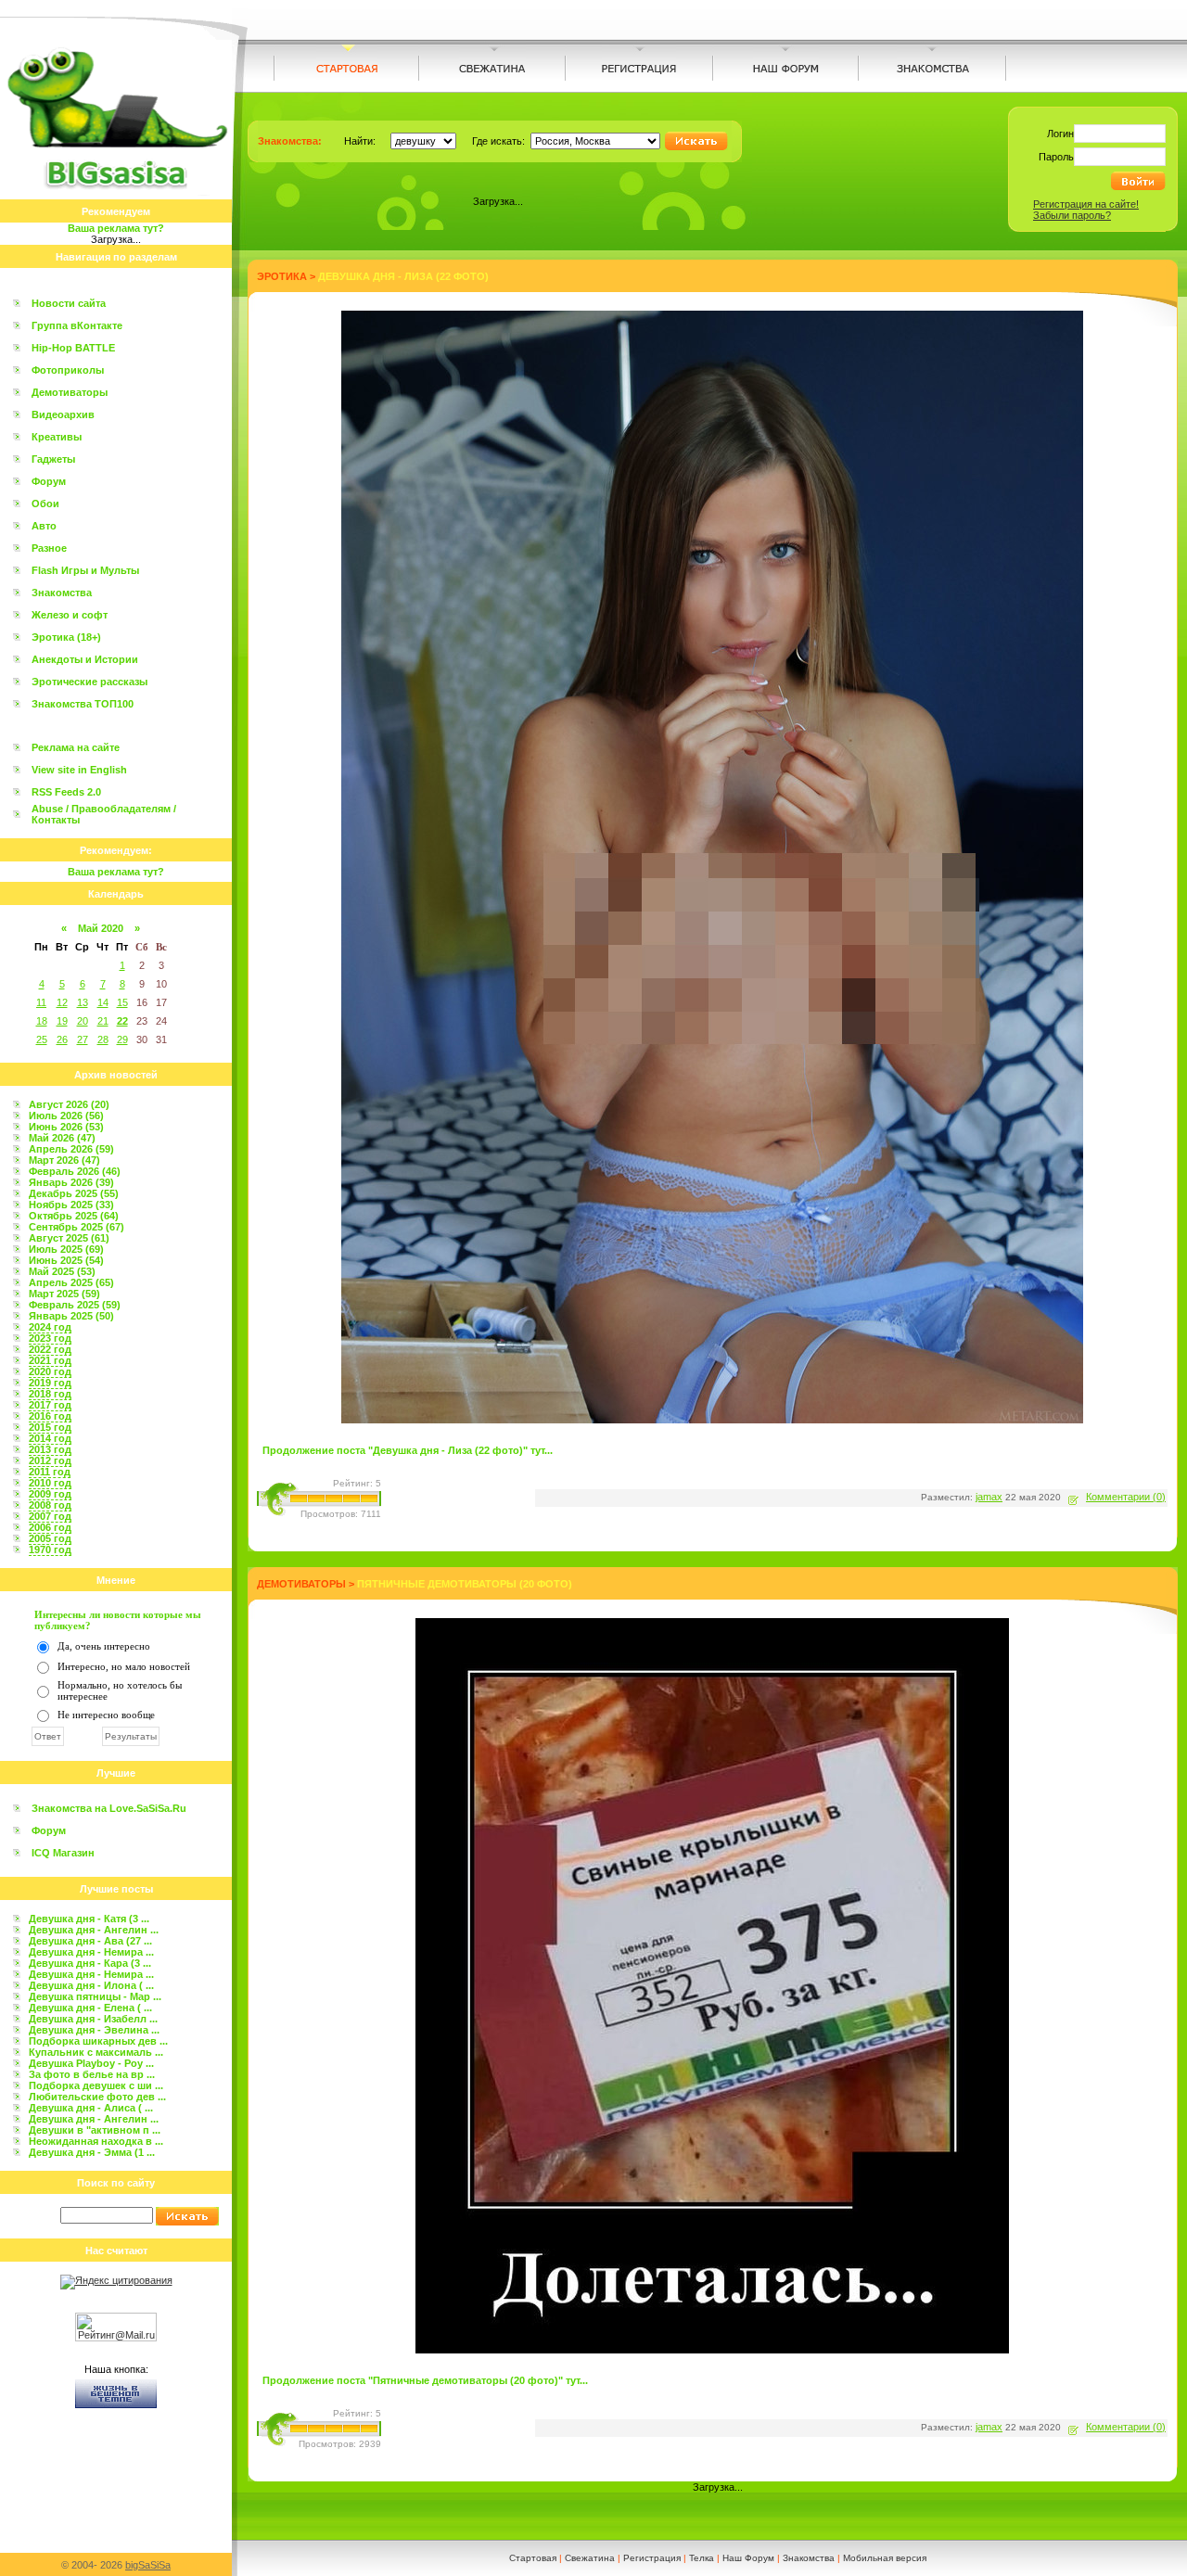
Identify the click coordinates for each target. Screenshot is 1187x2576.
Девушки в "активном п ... (95, 2130)
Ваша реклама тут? (116, 228)
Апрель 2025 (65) (71, 1282)
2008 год (50, 1505)
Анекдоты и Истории (85, 659)
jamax (989, 1497)
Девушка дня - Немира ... (91, 1952)
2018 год (50, 1394)
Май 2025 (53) (62, 1271)
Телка (702, 2558)
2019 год (50, 1383)
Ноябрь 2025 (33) (71, 1205)
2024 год (50, 1327)
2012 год (50, 1460)
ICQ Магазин (63, 1853)
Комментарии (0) (1126, 1497)
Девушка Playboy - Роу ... (91, 2063)
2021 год (50, 1360)
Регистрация (652, 2558)
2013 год (50, 1449)
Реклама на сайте (76, 747)
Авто (44, 526)
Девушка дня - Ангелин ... (94, 1930)
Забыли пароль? (1072, 215)
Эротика (282, 276)
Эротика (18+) (66, 637)
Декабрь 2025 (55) (74, 1193)
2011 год (50, 1472)
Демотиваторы (70, 392)
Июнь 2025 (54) (66, 1260)
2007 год (50, 1516)
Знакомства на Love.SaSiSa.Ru (109, 1808)
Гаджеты (53, 459)
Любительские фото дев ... (97, 2097)
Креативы (57, 437)
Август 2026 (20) (69, 1104)
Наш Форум (748, 2558)
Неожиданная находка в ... (96, 2141)
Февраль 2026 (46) (75, 1171)
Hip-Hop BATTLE (73, 348)
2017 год (50, 1405)
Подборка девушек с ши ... (96, 2085)
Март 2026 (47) (64, 1160)
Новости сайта (69, 303)
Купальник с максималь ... (96, 2052)
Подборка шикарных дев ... (98, 2041)
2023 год (50, 1338)
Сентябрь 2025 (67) (77, 1227)
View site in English (79, 770)
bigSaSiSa (148, 2565)
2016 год (50, 1416)
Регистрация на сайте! (1086, 204)
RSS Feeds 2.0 (66, 792)
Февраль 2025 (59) (75, 1305)
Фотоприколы (68, 370)
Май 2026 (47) (62, 1138)
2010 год (50, 1483)
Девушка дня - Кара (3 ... (90, 1963)
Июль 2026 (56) (66, 1116)
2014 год (50, 1438)
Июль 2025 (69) (66, 1249)
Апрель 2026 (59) (71, 1149)
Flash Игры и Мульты (85, 570)
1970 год (50, 1549)
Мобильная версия (885, 2558)
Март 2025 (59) (64, 1294)
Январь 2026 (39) (71, 1182)
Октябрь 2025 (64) (74, 1216)
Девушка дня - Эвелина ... (94, 2030)
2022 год (50, 1349)
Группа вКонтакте (77, 325)
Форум (49, 481)
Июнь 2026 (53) (66, 1127)
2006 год (50, 1527)
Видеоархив (63, 414)
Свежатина (590, 2558)
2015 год (50, 1427)
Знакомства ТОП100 (83, 704)
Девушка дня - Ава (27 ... (90, 1941)
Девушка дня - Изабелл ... (93, 2019)
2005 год (50, 1538)
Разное (49, 548)
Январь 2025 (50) (71, 1316)
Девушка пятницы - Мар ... (95, 1996)
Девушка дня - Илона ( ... (91, 1985)
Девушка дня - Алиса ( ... (91, 2108)
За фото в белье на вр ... (92, 2074)
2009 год (50, 1494)
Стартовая (533, 2558)
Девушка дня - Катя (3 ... (89, 1919)
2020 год (50, 1371)
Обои (45, 504)
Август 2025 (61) (69, 1238)
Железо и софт (70, 615)
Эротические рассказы (89, 682)
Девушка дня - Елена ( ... (90, 2008)
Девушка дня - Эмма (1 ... (92, 2152)
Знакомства (62, 593)
